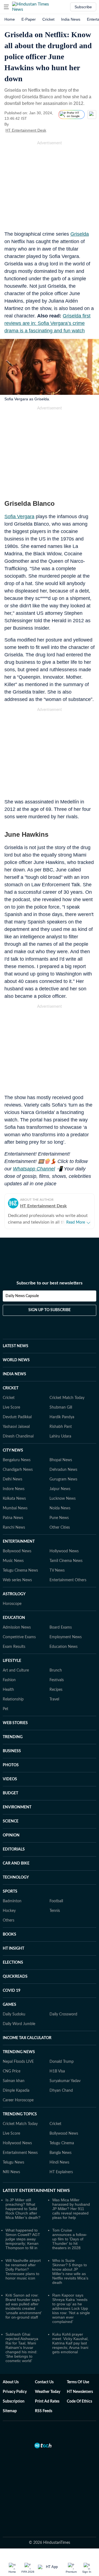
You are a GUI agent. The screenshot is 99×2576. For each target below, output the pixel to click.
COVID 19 (12, 1991)
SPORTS (10, 1892)
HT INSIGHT (13, 1949)
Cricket (48, 19)
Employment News (66, 1637)
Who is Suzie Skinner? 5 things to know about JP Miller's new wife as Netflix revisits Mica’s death (70, 2271)
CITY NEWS (13, 1450)
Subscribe (83, 7)
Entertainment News (20, 2153)
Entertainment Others (68, 1580)
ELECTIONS (13, 1963)
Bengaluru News (17, 1460)
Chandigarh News (18, 1470)
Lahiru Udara (60, 1436)
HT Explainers (61, 2172)
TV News (57, 1570)
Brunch (56, 1670)
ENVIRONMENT (17, 1807)
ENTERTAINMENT (19, 1542)
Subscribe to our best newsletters (50, 1283)
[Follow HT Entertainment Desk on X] (53, 130)
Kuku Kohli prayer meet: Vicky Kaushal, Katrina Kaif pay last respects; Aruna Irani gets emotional (70, 2343)
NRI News (11, 2172)
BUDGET (10, 1793)
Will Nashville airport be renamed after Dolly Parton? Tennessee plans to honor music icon (23, 2269)
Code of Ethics (79, 2401)
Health (8, 1690)
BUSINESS (12, 1751)
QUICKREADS (15, 1977)
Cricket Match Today (67, 1398)
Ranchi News (14, 1528)
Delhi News (13, 1479)
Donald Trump (62, 2062)
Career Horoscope (18, 2100)
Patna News (13, 1518)
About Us (11, 2382)
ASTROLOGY (14, 1594)
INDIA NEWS (14, 1374)
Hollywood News (64, 1551)
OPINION (11, 1835)
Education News (64, 1647)
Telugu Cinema (62, 2143)
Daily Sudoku (14, 2014)
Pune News (59, 1518)
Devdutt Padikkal (17, 1417)
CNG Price (12, 2071)
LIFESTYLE (12, 1661)
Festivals (57, 1680)
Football (56, 1901)
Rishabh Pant (61, 1427)
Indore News (14, 1489)
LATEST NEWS (16, 1346)
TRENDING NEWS (19, 2052)
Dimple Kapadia (16, 2091)
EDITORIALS (14, 1849)
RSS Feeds (44, 2411)
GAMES (9, 2005)
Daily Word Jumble (19, 2024)
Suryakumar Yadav (65, 2081)
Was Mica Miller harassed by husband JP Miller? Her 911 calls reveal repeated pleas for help (71, 2209)
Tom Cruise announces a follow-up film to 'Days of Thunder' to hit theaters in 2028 (70, 2239)
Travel (54, 1699)
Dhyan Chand (61, 2091)
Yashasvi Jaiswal (16, 1427)
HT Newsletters (80, 2392)
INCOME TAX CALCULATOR (27, 2038)
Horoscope (12, 1604)
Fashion (9, 1680)
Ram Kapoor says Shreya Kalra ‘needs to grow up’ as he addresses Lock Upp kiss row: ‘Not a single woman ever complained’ (71, 2308)
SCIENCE (11, 1821)
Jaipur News (60, 1489)
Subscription (14, 2401)
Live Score (11, 1407)
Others (9, 1920)
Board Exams (61, 1627)
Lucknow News (63, 1499)
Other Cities (60, 1528)
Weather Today (48, 2392)
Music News (13, 1561)
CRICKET (11, 1388)
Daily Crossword (63, 2014)
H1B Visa (57, 2071)
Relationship (13, 1699)
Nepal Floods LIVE (18, 2062)
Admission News (17, 1627)
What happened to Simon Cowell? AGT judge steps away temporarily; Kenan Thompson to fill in (23, 2239)
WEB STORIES (15, 1723)
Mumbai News (15, 1508)
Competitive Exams (19, 1637)
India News (71, 19)
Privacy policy (15, 2392)
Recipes (56, 1690)
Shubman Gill (61, 1407)
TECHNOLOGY (16, 1877)
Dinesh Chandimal (18, 1436)
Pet (5, 1709)
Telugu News (13, 2162)
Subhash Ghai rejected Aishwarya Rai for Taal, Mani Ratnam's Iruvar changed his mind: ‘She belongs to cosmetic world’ (22, 2347)
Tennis (55, 1911)
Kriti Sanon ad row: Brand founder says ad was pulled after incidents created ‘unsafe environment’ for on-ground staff (24, 2306)
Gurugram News (63, 1479)
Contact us (44, 2382)
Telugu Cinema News (20, 1570)
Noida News (60, 1508)
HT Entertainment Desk (26, 130)
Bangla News (61, 2153)
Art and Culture (16, 1670)
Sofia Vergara (19, 517)
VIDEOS (10, 1779)
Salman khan (14, 2081)
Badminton (12, 1901)
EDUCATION (14, 1618)
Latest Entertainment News (36, 2191)
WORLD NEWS (16, 1360)
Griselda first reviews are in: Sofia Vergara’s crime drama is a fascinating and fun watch (47, 323)
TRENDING (13, 1737)
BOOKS (9, 1934)
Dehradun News (63, 1470)
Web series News (17, 1580)
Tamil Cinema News (66, 1561)
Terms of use (78, 2382)
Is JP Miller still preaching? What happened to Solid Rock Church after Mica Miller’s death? (23, 2209)
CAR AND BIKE (16, 1863)
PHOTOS (11, 1765)
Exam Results (14, 1647)
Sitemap (10, 2411)
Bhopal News (61, 1460)
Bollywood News (17, 1551)
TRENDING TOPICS (20, 2114)
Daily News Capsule (22, 1296)
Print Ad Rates (47, 2401)
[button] (6, 7)
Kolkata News (14, 1499)
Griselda (80, 234)
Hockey (9, 1911)
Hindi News (59, 2162)
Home (10, 19)
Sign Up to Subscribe (50, 1310)
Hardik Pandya (62, 1417)
